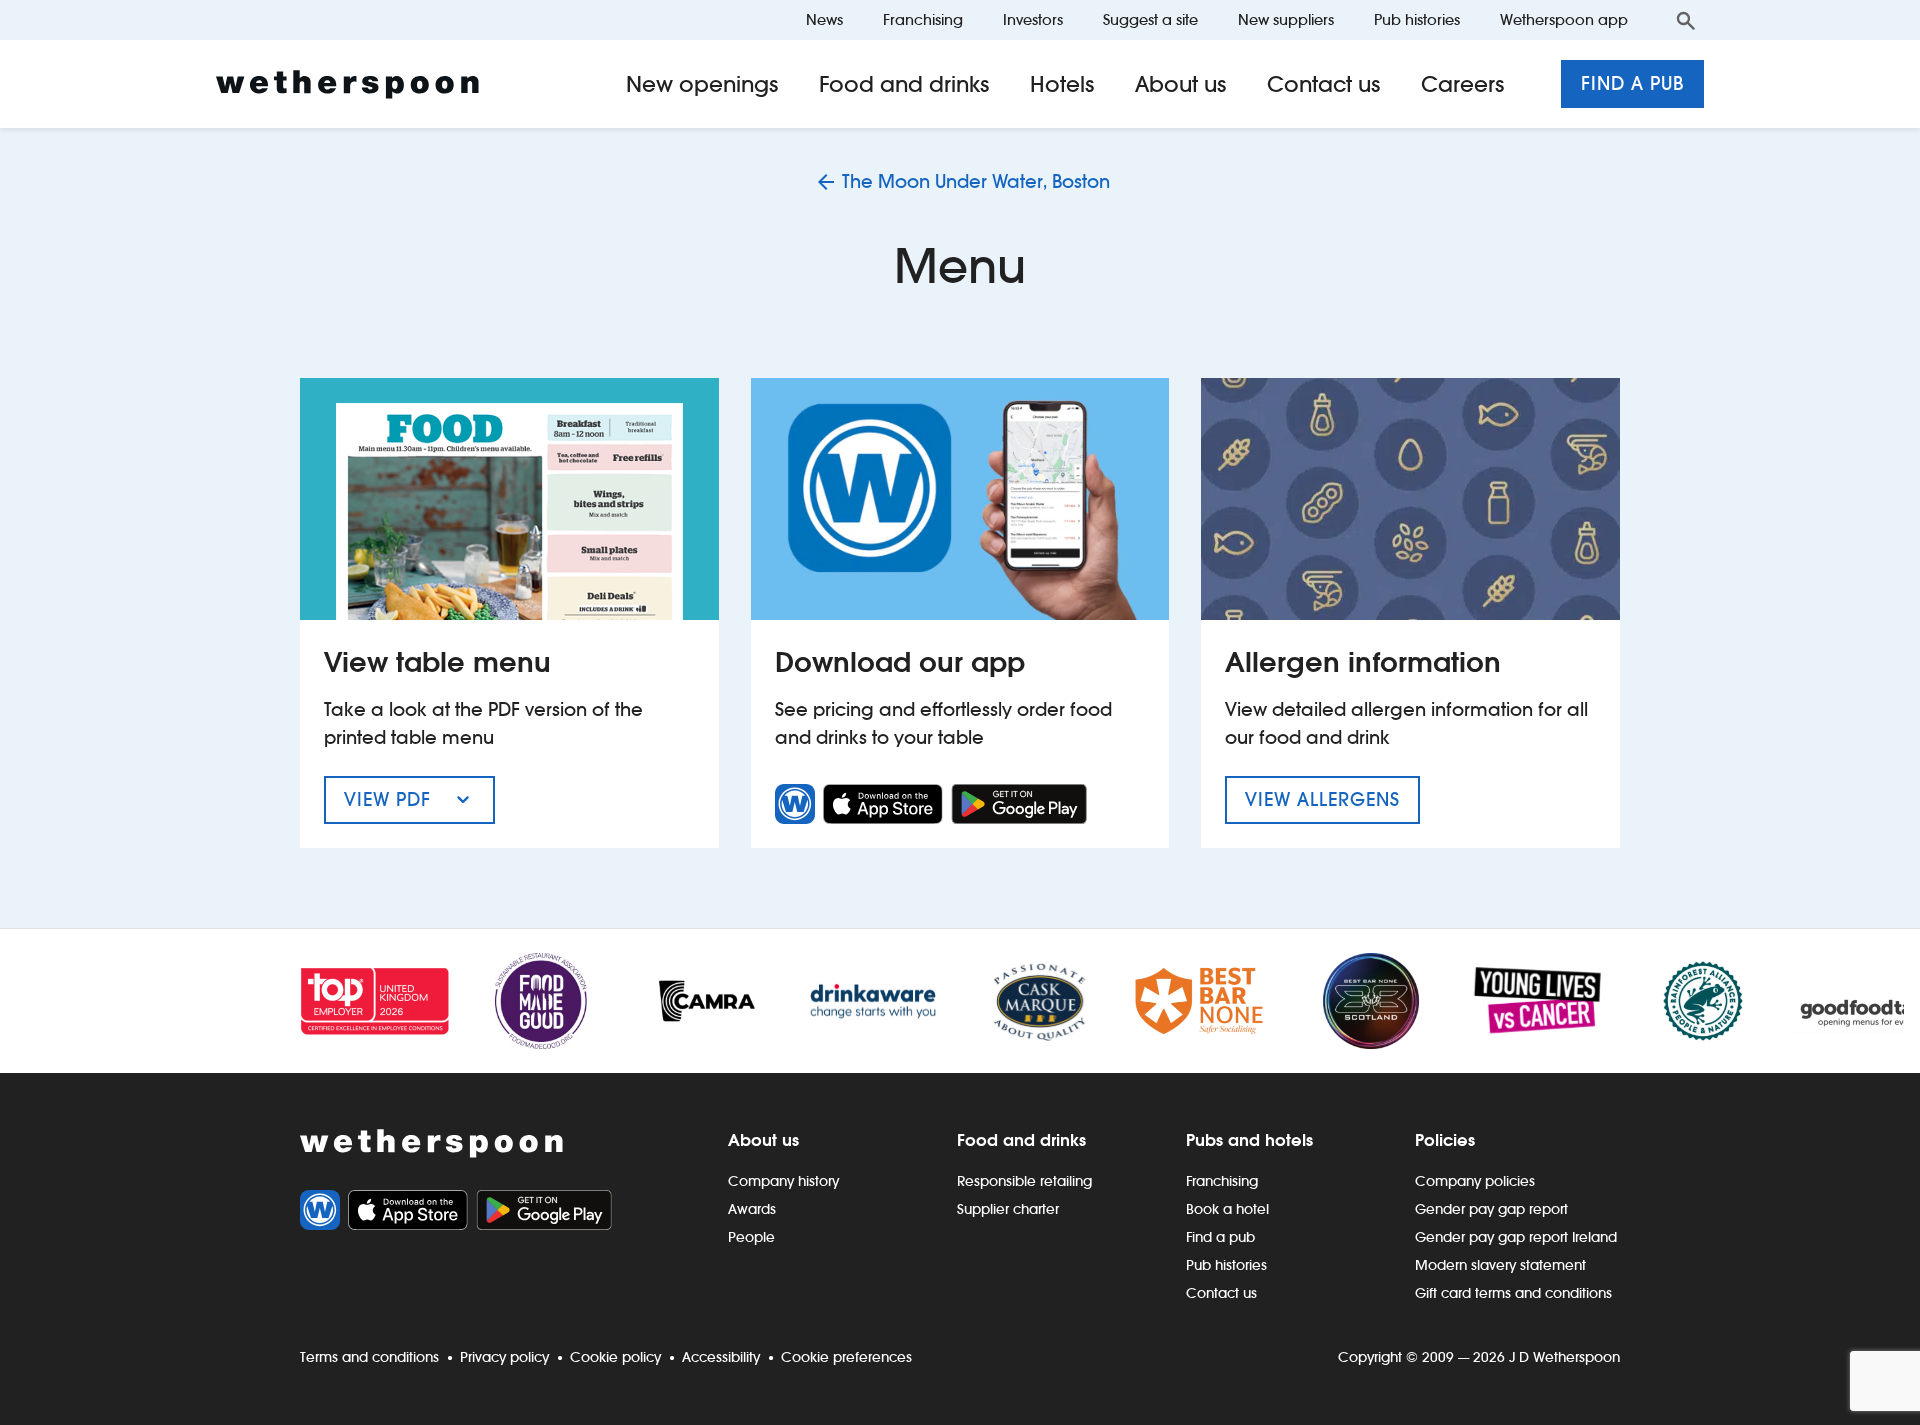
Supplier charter (1008, 1209)
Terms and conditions (369, 1357)
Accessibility (721, 1357)
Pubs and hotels (1249, 1140)
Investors (1033, 19)
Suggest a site (1150, 19)
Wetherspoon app (1564, 19)
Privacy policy (504, 1357)
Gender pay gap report (1491, 1209)
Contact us (1324, 84)
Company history (783, 1181)
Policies (1445, 1140)
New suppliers (1286, 19)
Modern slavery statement (1500, 1265)
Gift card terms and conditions (1513, 1293)
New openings (702, 84)
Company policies (1475, 1181)
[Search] (1686, 20)
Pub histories (1417, 19)
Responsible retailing (1024, 1181)
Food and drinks (904, 84)
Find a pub (1632, 83)
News (824, 19)
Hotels (1062, 84)
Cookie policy (615, 1357)
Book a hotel (1227, 1209)
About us (1181, 84)
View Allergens (1332, 799)
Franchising (923, 19)
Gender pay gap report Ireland (1516, 1237)
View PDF (419, 806)
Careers (1463, 84)
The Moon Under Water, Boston (976, 181)
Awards (752, 1209)
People (751, 1237)
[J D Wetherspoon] (347, 84)
